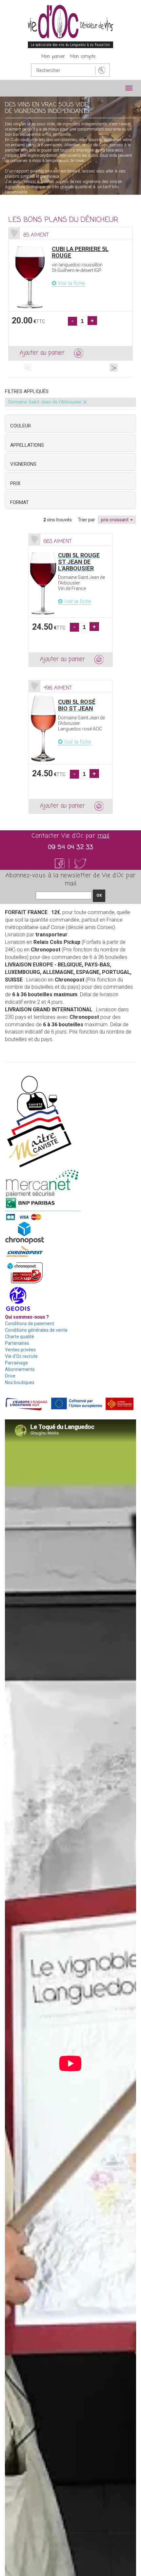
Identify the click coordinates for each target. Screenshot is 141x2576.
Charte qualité (20, 1337)
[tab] (70, 423)
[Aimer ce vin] (14, 233)
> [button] (114, 367)
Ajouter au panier (42, 353)
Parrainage (16, 1363)
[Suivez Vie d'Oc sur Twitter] (80, 863)
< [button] (28, 367)
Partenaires (17, 1343)
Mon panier (53, 57)
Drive (10, 1376)
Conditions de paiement (30, 1324)
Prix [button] (15, 483)
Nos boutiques (20, 1382)
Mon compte (83, 57)
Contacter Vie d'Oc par (70, 836)
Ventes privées (20, 1350)
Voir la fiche (71, 283)
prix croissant (115, 520)
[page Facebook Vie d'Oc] (64, 863)
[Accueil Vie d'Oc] (70, 26)
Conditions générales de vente (36, 1330)
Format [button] (20, 502)
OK (99, 895)
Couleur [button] (20, 426)
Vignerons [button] (23, 464)
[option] (70, 294)
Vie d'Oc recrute (21, 1356)
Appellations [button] (27, 445)
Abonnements (20, 1369)
